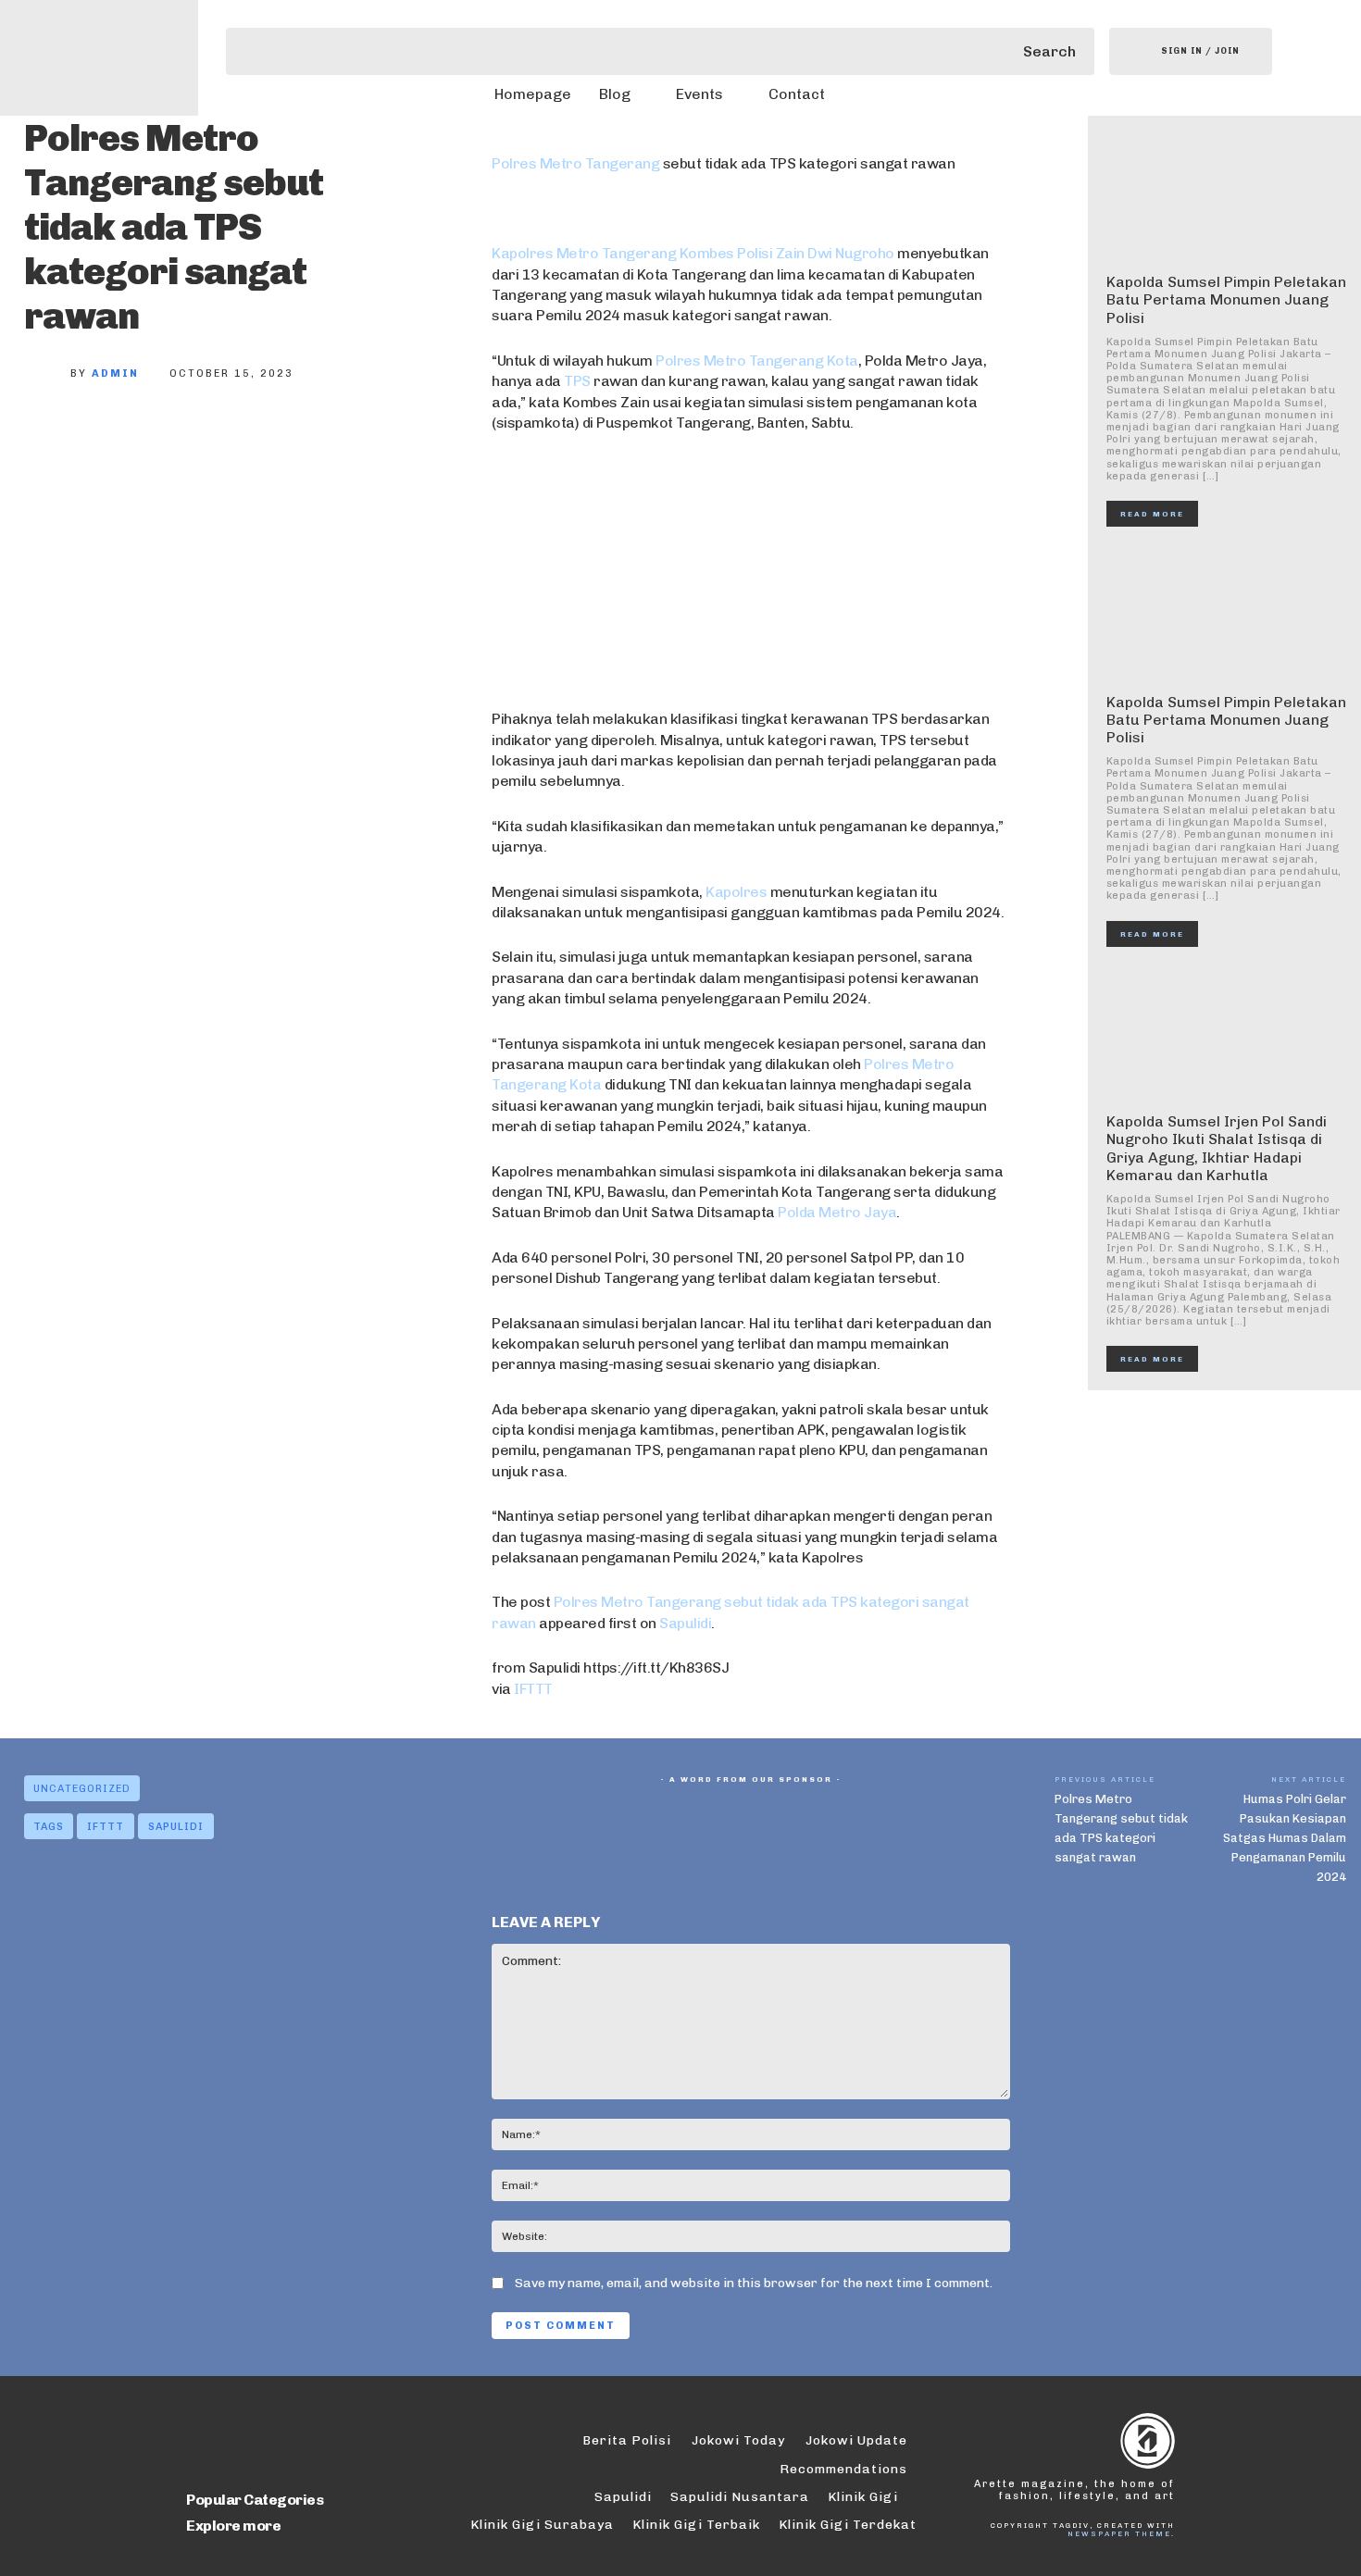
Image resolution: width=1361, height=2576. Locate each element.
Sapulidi (685, 1623)
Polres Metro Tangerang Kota (757, 361)
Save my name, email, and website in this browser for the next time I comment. (754, 2283)
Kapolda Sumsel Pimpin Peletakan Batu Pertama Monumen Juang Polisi (1226, 299)
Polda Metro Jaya (837, 1212)
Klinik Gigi (863, 2497)
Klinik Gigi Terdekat (848, 2525)
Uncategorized (82, 1789)
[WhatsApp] (235, 435)
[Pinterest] (174, 435)
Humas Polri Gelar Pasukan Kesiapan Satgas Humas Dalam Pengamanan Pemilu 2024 (1285, 1838)
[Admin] (47, 374)
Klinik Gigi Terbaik (696, 2525)
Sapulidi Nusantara (740, 2497)
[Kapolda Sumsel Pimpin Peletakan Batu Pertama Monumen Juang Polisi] (1227, 194)
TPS (579, 381)
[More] (297, 435)
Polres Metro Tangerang (575, 163)
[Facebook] (52, 435)
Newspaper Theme (1119, 2533)
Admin (115, 373)
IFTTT (533, 1689)
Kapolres (736, 892)
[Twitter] (113, 435)
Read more (1152, 514)
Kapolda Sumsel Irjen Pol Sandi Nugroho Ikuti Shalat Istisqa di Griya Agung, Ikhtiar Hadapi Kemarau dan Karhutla (1217, 1148)
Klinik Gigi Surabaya (542, 2525)
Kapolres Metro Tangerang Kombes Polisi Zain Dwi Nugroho (693, 253)
